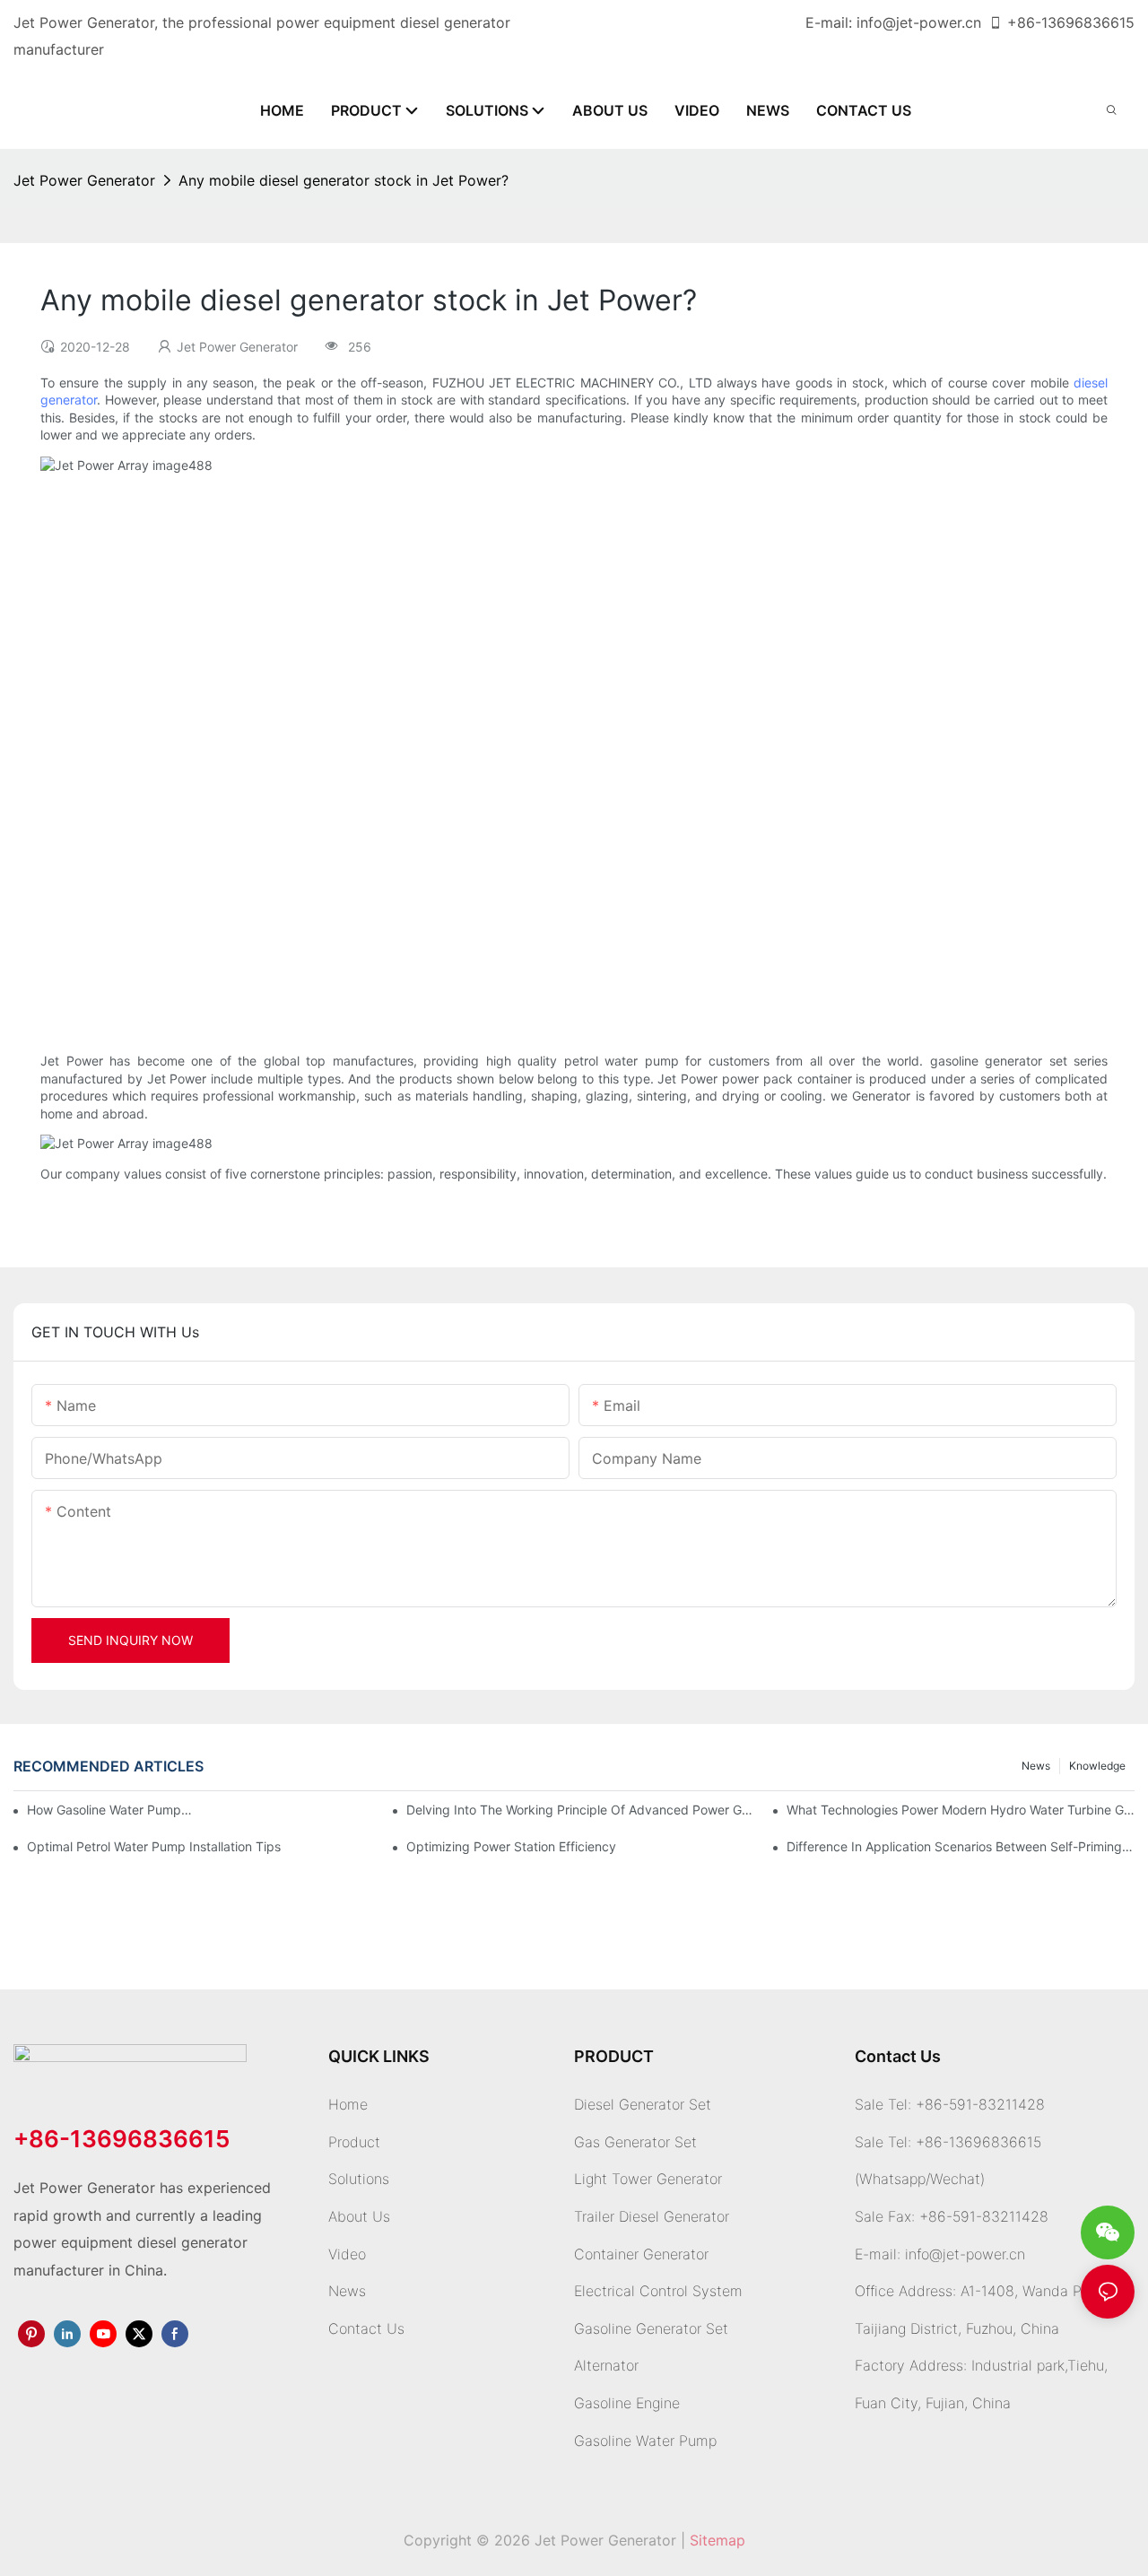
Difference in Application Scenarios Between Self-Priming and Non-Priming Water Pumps (961, 1846)
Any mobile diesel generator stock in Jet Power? (344, 180)
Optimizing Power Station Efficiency (511, 1846)
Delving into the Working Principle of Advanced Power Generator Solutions (580, 1810)
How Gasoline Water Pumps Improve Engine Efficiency (111, 1810)
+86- (1024, 22)
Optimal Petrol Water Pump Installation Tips (154, 1846)
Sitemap (717, 2540)
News (1036, 1766)
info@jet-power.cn (919, 22)
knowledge (1097, 1766)
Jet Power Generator (84, 180)
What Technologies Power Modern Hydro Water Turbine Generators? (961, 1810)
